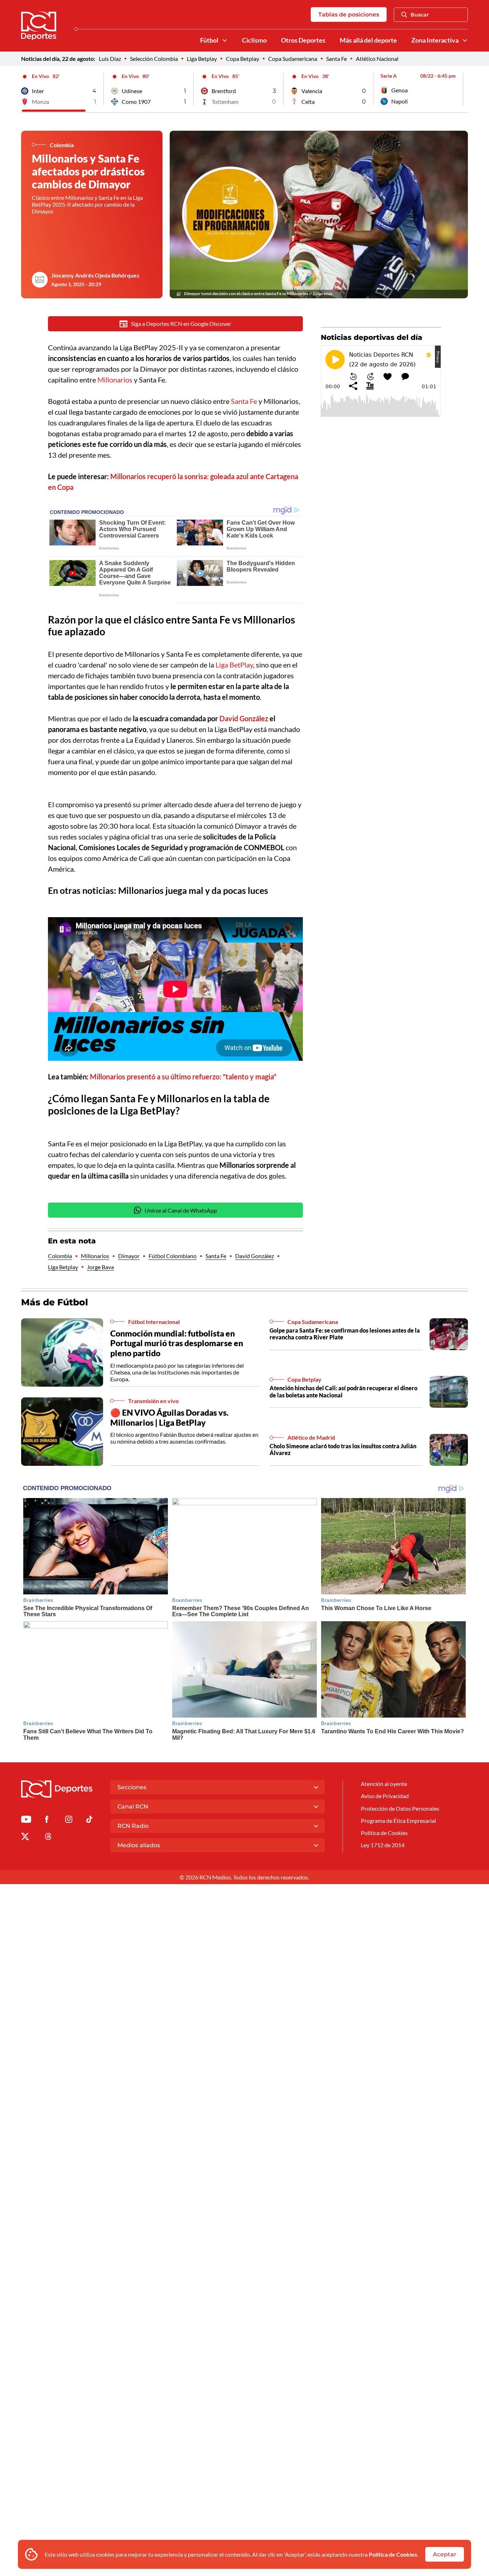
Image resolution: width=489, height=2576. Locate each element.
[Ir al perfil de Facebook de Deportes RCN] (47, 1821)
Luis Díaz (110, 59)
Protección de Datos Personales (400, 1808)
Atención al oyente (384, 1784)
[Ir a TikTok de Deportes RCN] (89, 1821)
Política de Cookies (393, 2554)
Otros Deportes (303, 40)
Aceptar (445, 2554)
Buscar (420, 15)
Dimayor (129, 1256)
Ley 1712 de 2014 (383, 1845)
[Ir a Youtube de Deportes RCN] (26, 1821)
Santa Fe (337, 59)
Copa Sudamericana (293, 59)
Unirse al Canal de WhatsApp (181, 1210)
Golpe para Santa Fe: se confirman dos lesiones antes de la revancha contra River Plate (345, 1334)
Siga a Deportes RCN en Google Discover (181, 324)
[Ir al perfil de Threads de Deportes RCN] (48, 1838)
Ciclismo (254, 40)
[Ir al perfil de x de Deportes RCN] (25, 1838)
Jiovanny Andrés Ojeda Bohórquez (95, 275)
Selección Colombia (154, 59)
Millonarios (116, 380)
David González (255, 1256)
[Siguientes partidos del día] (463, 89)
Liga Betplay (202, 59)
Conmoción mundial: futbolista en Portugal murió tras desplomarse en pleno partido (177, 1343)
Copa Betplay (243, 59)
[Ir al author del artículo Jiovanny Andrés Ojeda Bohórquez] (40, 280)
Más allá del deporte (368, 40)
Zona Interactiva (435, 40)
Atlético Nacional (377, 59)
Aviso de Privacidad (385, 1796)
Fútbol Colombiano (173, 1256)
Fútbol (209, 40)
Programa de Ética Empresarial (398, 1821)
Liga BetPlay (234, 665)
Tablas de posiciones (349, 15)
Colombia (60, 1256)
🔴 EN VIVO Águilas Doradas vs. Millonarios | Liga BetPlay (169, 1417)
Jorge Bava (100, 1267)
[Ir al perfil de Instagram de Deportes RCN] (69, 1821)
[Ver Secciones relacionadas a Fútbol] (225, 40)
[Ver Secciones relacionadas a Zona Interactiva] (465, 40)
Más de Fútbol (55, 1302)
